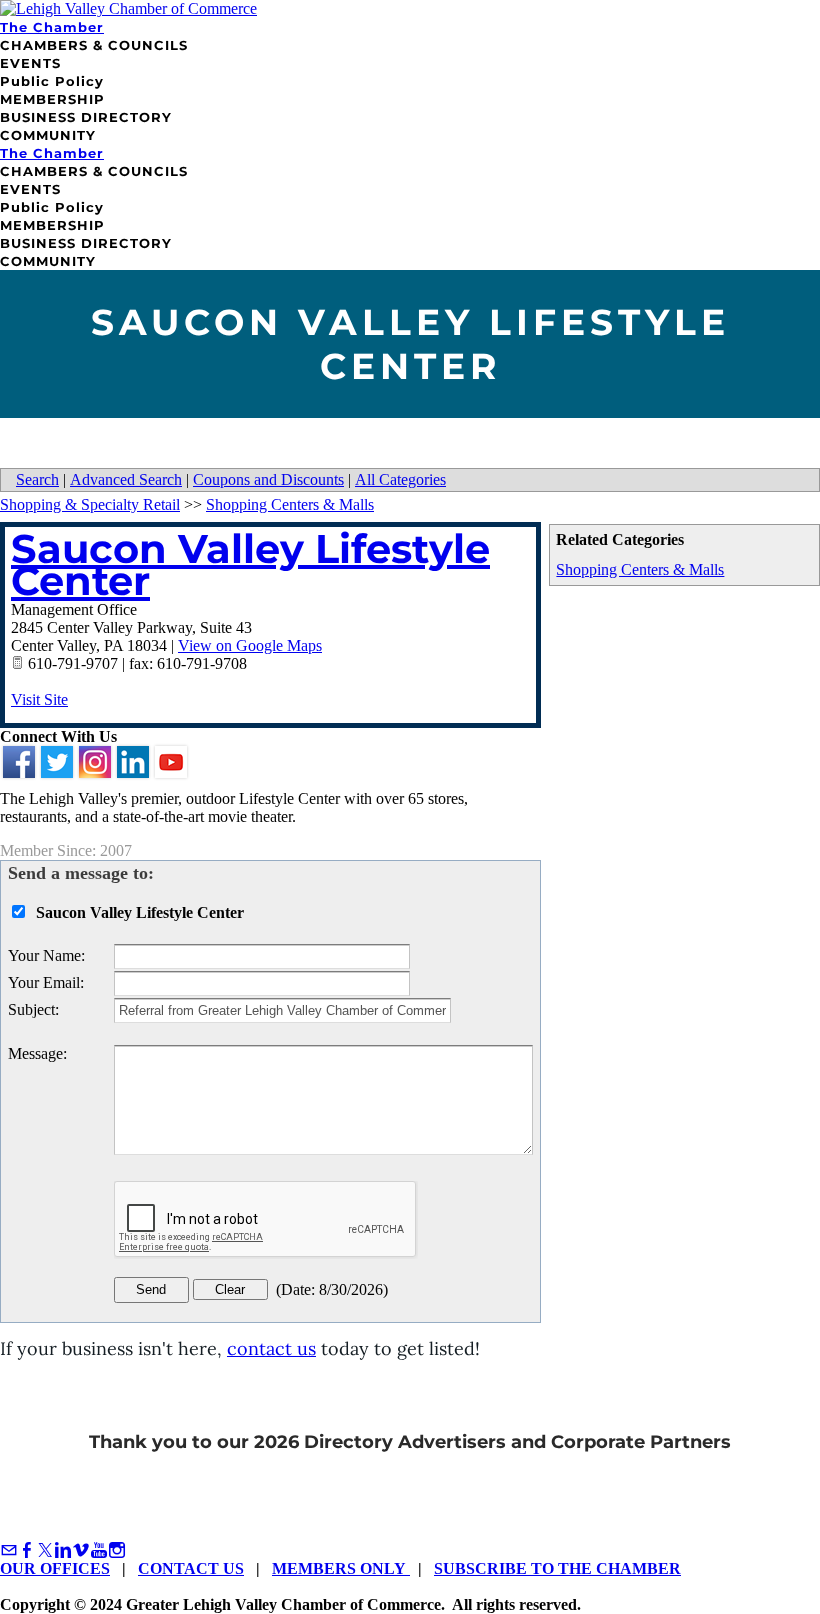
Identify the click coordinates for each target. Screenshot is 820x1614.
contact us (271, 1348)
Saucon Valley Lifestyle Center (250, 564)
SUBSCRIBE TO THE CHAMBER (557, 1568)
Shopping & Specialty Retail (90, 504)
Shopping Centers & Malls (640, 569)
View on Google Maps (250, 645)
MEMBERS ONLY (341, 1568)
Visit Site (39, 699)
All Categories (400, 479)
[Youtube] (99, 1550)
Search (37, 479)
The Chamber (52, 27)
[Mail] (9, 1550)
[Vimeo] (81, 1550)
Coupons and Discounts (268, 479)
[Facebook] (27, 1550)
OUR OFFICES (55, 1568)
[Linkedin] (63, 1550)
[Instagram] (117, 1550)
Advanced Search (126, 479)
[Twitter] (45, 1550)
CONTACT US (191, 1568)
